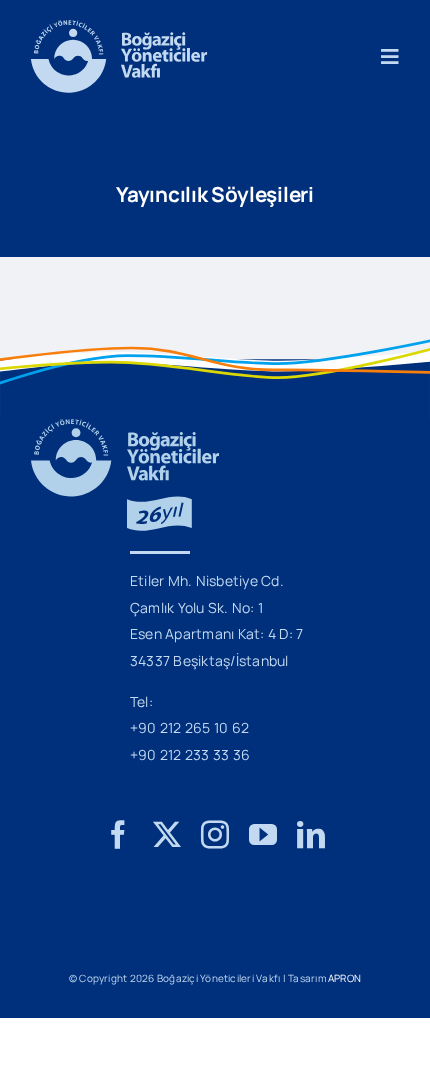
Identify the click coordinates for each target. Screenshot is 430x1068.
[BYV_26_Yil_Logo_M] (125, 427)
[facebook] (118, 835)
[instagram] (215, 835)
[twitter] (167, 835)
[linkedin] (311, 835)
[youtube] (263, 835)
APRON (344, 978)
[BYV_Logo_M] (119, 28)
